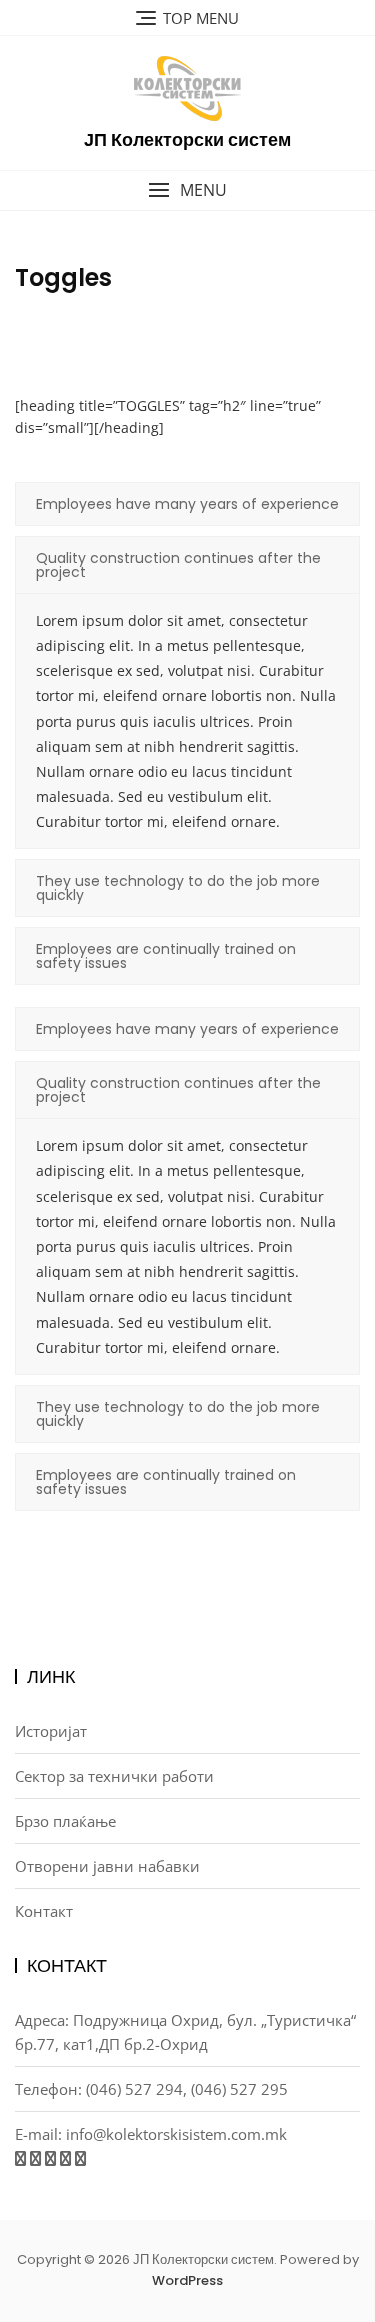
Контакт (44, 1911)
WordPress (187, 2280)
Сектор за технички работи (114, 1776)
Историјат (51, 1731)
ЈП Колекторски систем (187, 139)
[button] (187, 190)
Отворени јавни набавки (107, 1866)
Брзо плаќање (65, 1821)
